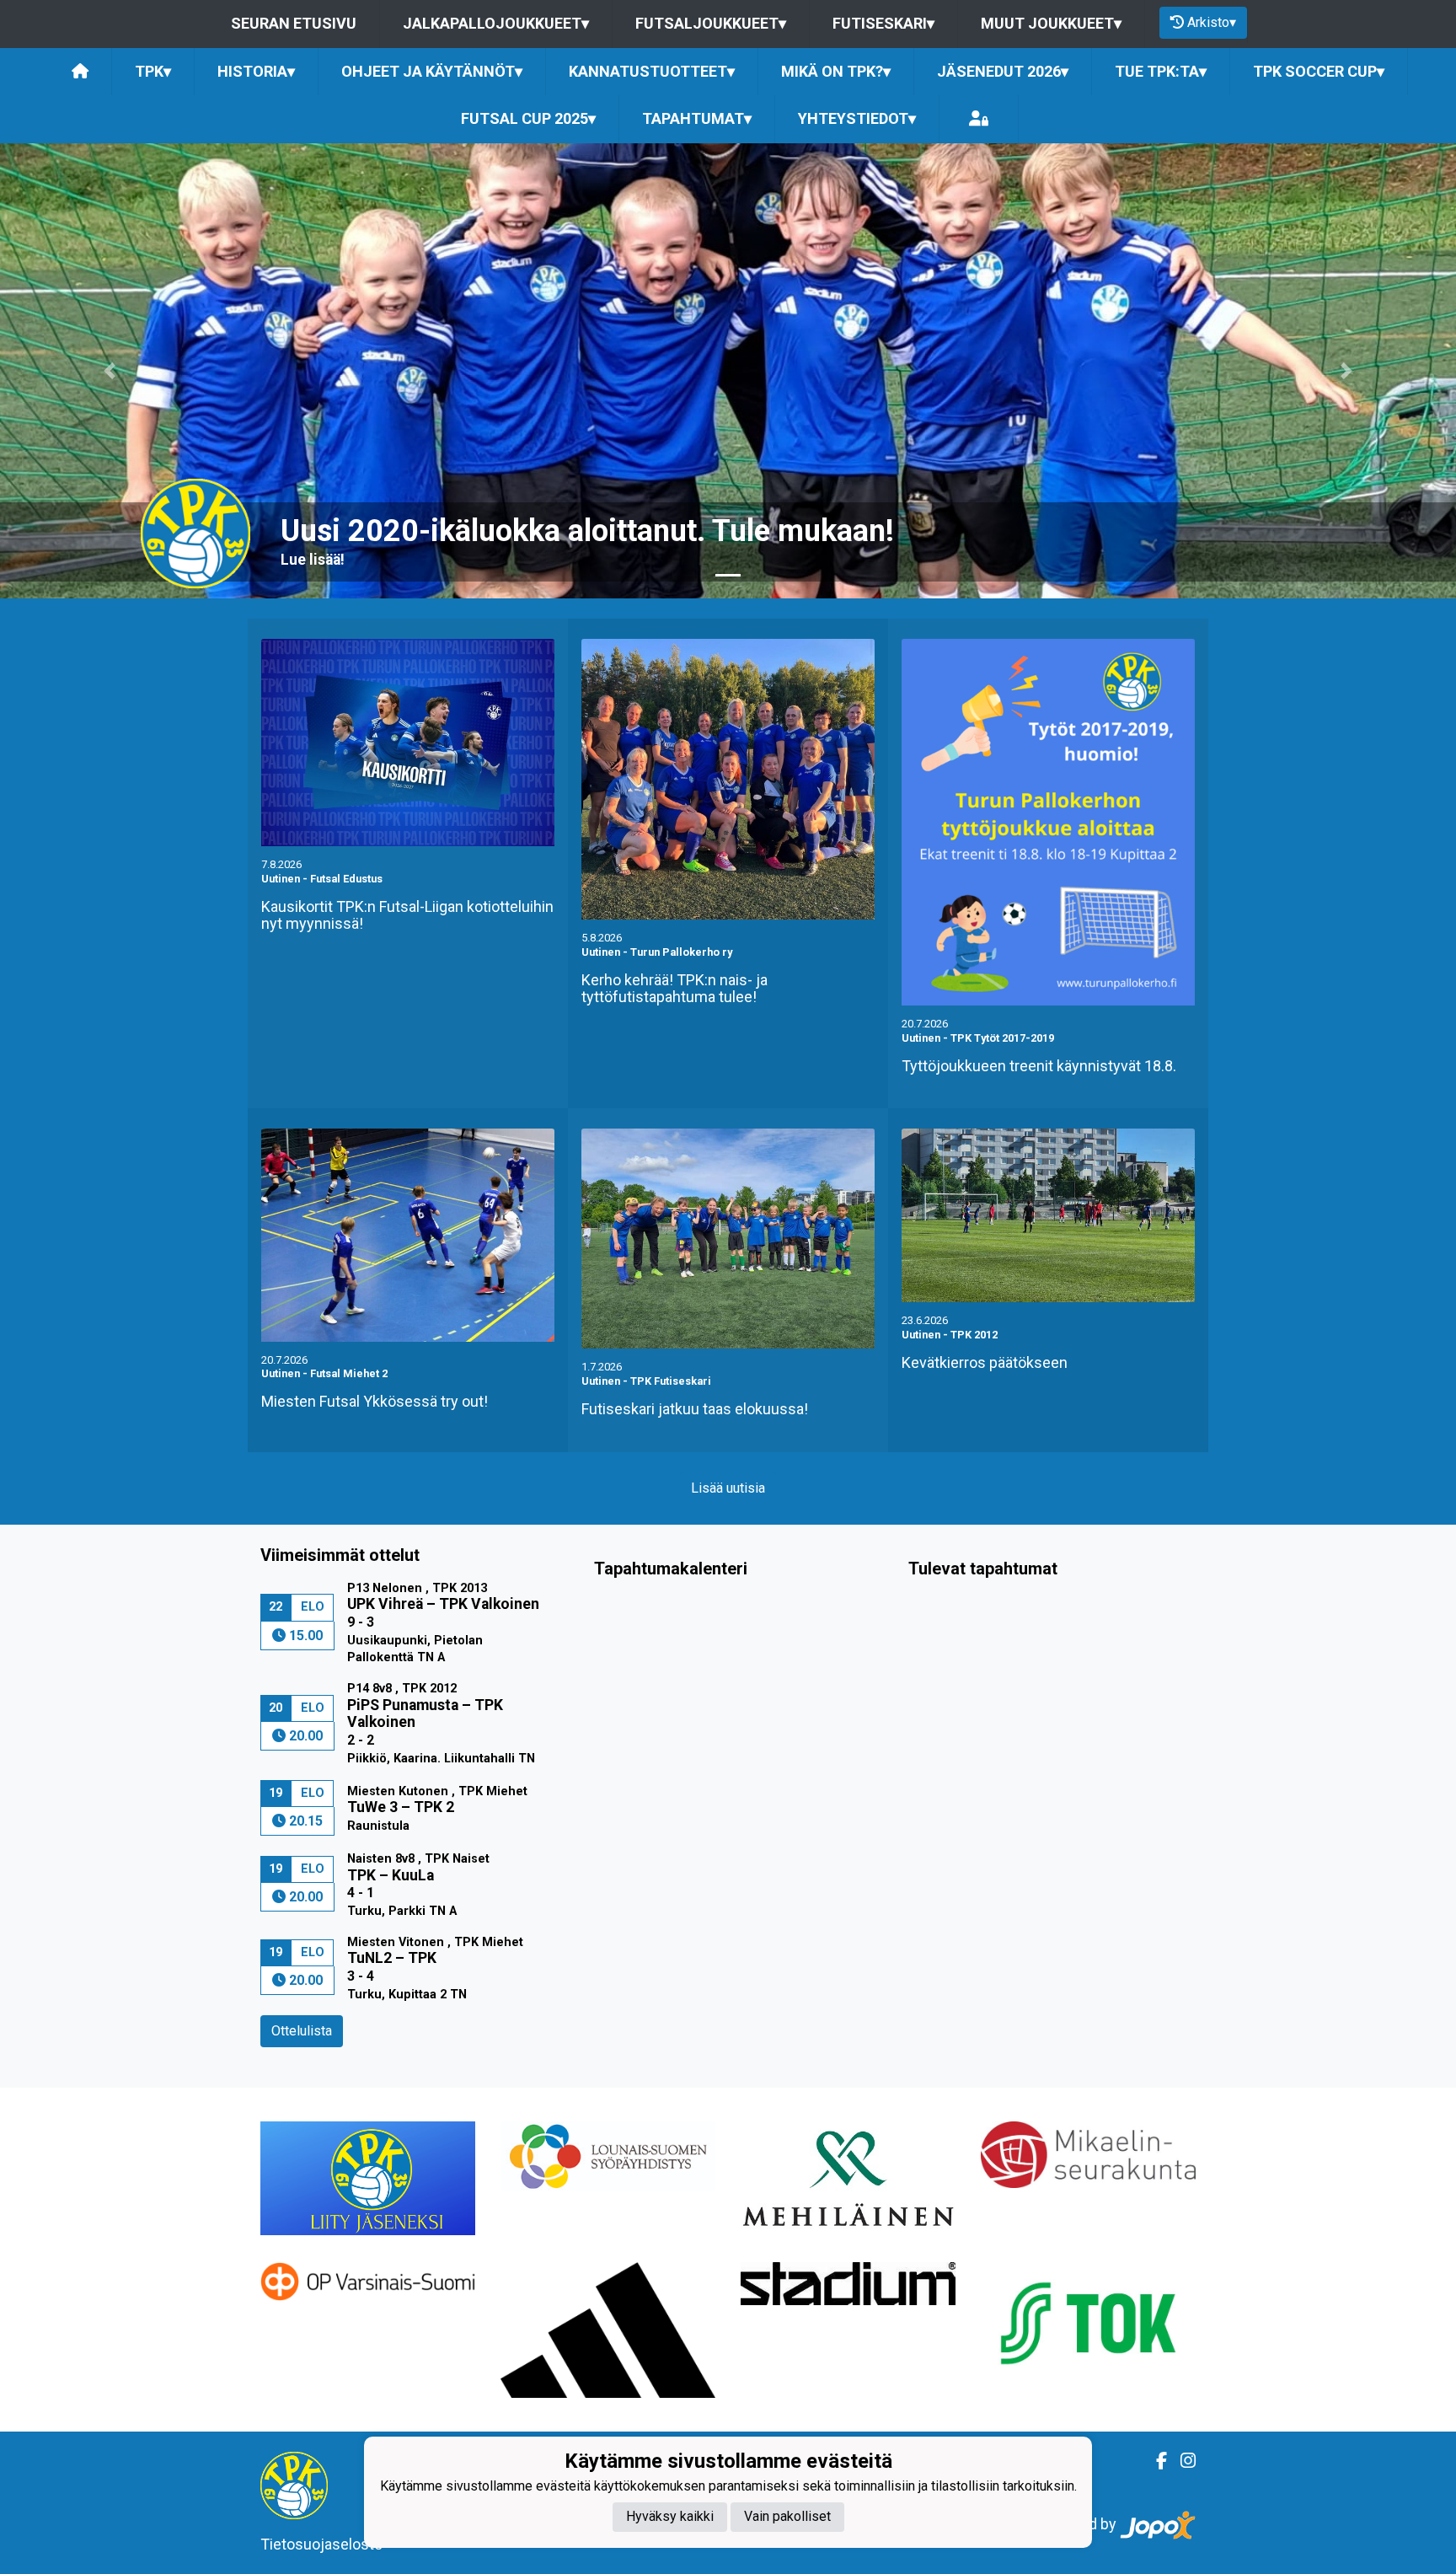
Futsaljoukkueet (711, 23)
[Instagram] (1181, 2461)
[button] (109, 371)
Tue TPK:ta (1161, 71)
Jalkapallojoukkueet (496, 23)
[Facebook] (1155, 2461)
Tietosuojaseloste (321, 2544)
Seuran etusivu (294, 23)
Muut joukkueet (1051, 23)
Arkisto (1212, 22)
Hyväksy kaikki (670, 2517)
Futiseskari (883, 23)
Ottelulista (302, 2031)
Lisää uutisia (728, 1488)
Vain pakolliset (787, 2517)
